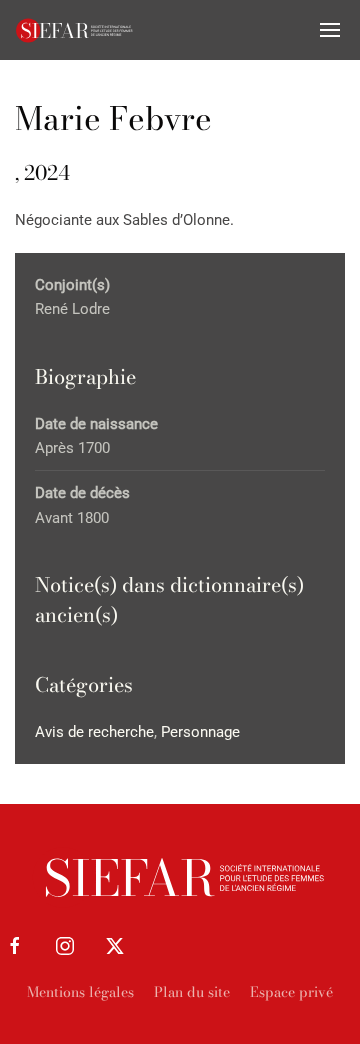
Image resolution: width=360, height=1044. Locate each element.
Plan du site (192, 992)
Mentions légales (80, 992)
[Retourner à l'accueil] (75, 30)
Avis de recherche (94, 732)
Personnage (200, 732)
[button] (330, 30)
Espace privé (291, 992)
